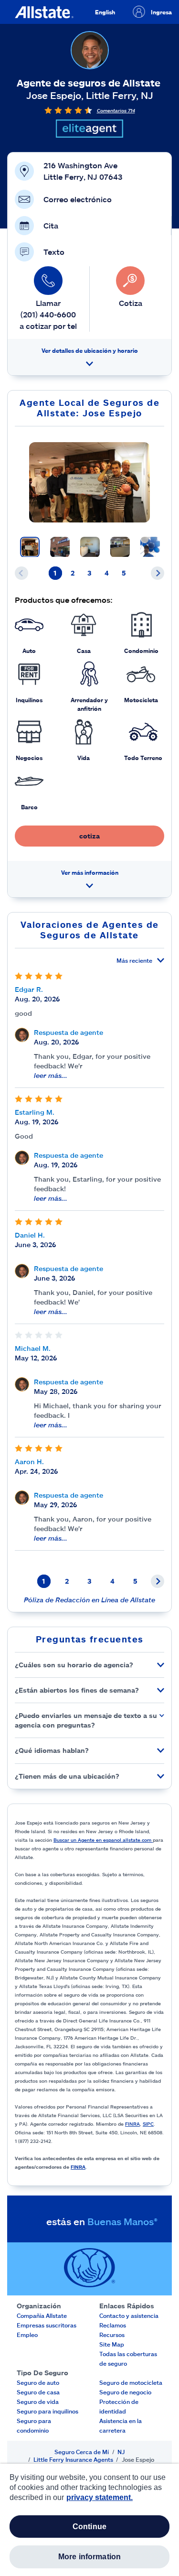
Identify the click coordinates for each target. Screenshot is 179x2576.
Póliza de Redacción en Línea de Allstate (89, 1600)
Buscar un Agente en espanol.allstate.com (103, 1840)
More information (90, 2557)
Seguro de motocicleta (131, 2382)
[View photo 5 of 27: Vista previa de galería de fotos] (150, 547)
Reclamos (113, 2325)
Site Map (112, 2344)
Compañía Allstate (42, 2315)
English (105, 12)
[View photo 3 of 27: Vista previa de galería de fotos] (90, 547)
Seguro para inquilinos (47, 2411)
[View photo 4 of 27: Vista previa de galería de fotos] (120, 547)
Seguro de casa (38, 2392)
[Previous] (21, 573)
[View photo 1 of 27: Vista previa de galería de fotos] (30, 547)
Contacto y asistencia (129, 2315)
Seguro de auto (38, 2382)
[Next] (158, 573)
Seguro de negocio (125, 2392)
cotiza (89, 836)
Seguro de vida (38, 2402)
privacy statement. (100, 2497)
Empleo (27, 2335)
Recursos (112, 2335)
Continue (89, 2527)
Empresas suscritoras (47, 2325)
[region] (89, 2520)
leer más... (51, 1075)
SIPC (148, 2124)
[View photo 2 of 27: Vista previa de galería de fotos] (60, 547)
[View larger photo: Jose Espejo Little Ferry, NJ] (89, 482)
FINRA (132, 2124)
